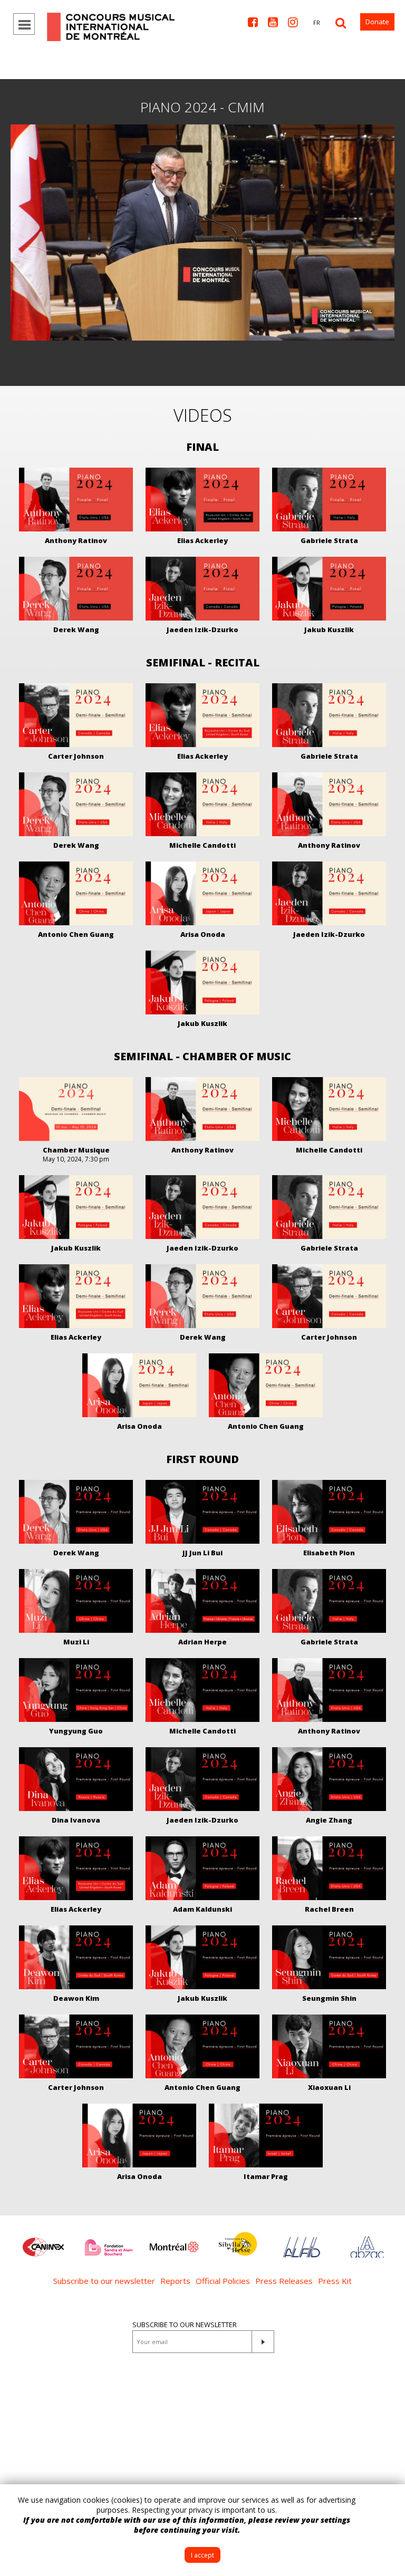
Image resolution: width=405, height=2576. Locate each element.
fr (317, 22)
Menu (24, 24)
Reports (175, 2281)
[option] (43, 2242)
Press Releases (284, 2281)
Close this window (389, 2500)
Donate (377, 22)
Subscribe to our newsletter (104, 2281)
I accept (202, 2555)
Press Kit (335, 2281)
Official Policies (223, 2281)
